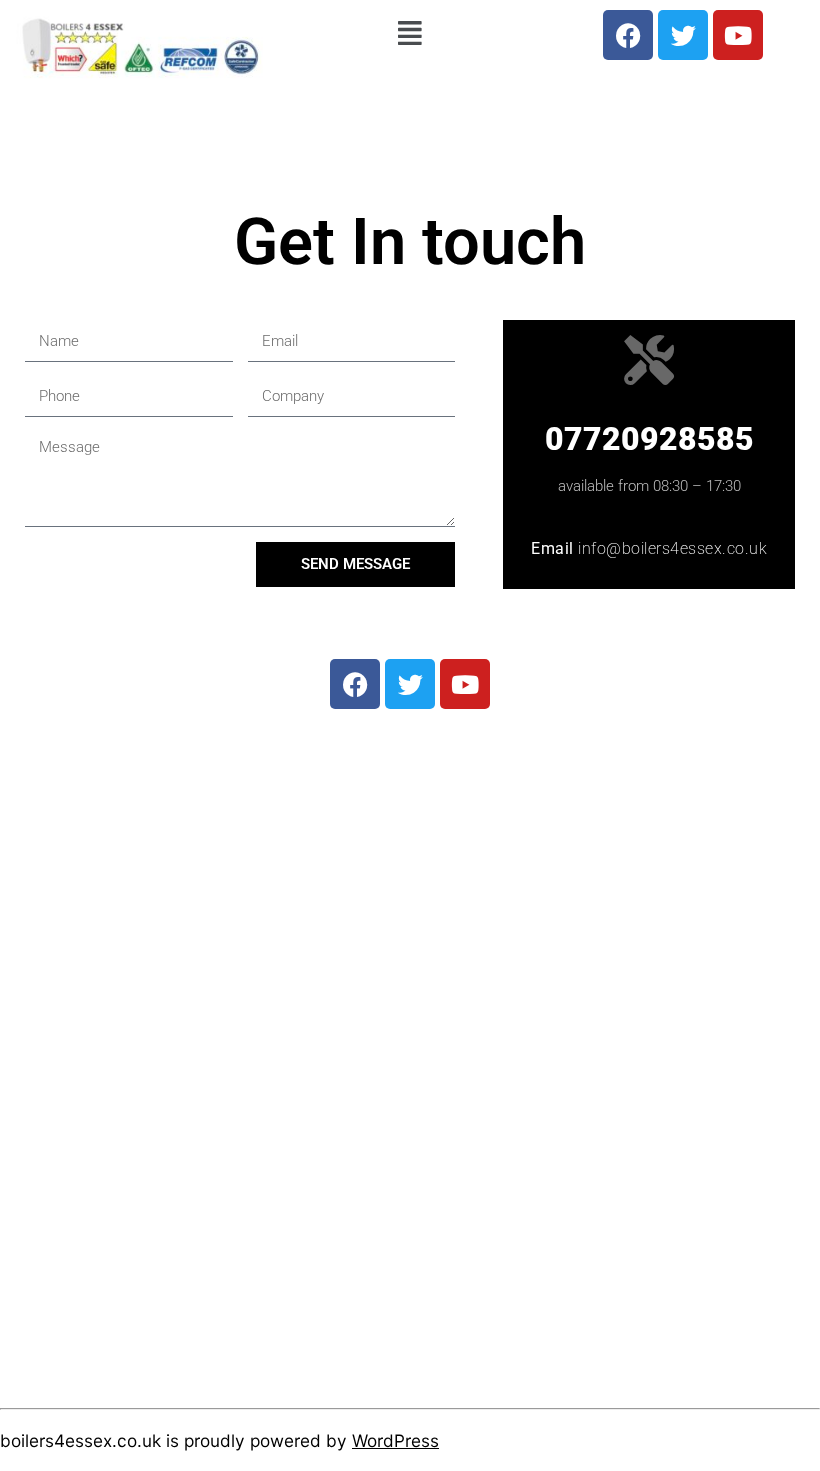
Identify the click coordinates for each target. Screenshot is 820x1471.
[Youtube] (738, 35)
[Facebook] (628, 35)
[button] (410, 33)
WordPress (395, 1440)
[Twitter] (683, 35)
